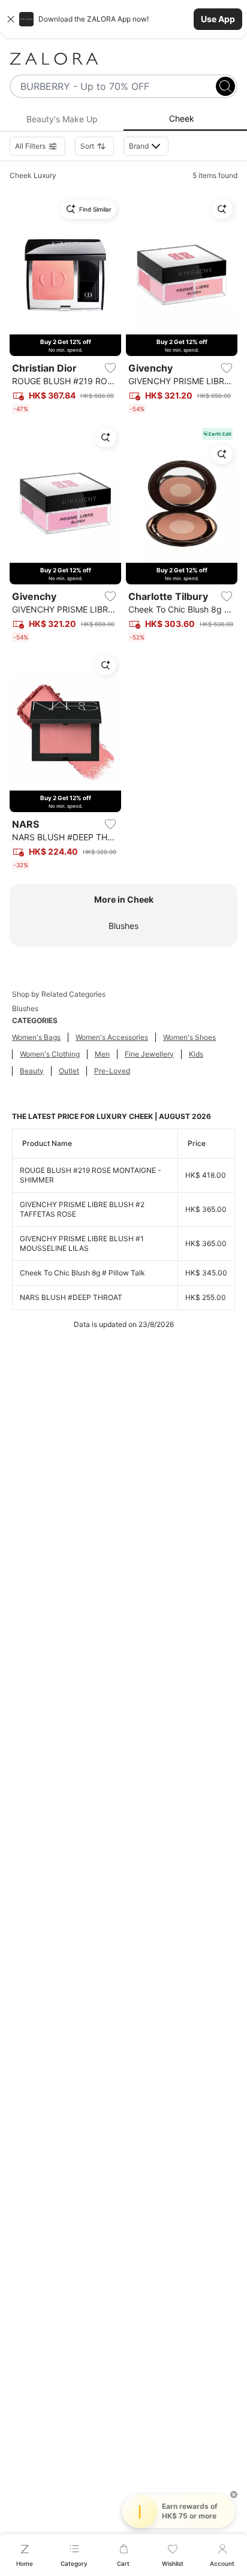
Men (102, 1054)
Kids (196, 1054)
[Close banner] (11, 19)
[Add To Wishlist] (110, 368)
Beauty (32, 1071)
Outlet (69, 1071)
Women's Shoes (189, 1037)
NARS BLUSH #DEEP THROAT (71, 1297)
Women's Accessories (112, 1037)
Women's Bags (36, 1037)
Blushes (123, 926)
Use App (218, 19)
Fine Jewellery (149, 1054)
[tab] (62, 119)
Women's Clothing (50, 1054)
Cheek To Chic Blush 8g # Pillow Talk (82, 1273)
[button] (123, 19)
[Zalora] (123, 59)
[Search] (225, 86)
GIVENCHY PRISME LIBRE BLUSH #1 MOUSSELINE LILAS (82, 1243)
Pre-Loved (112, 1071)
